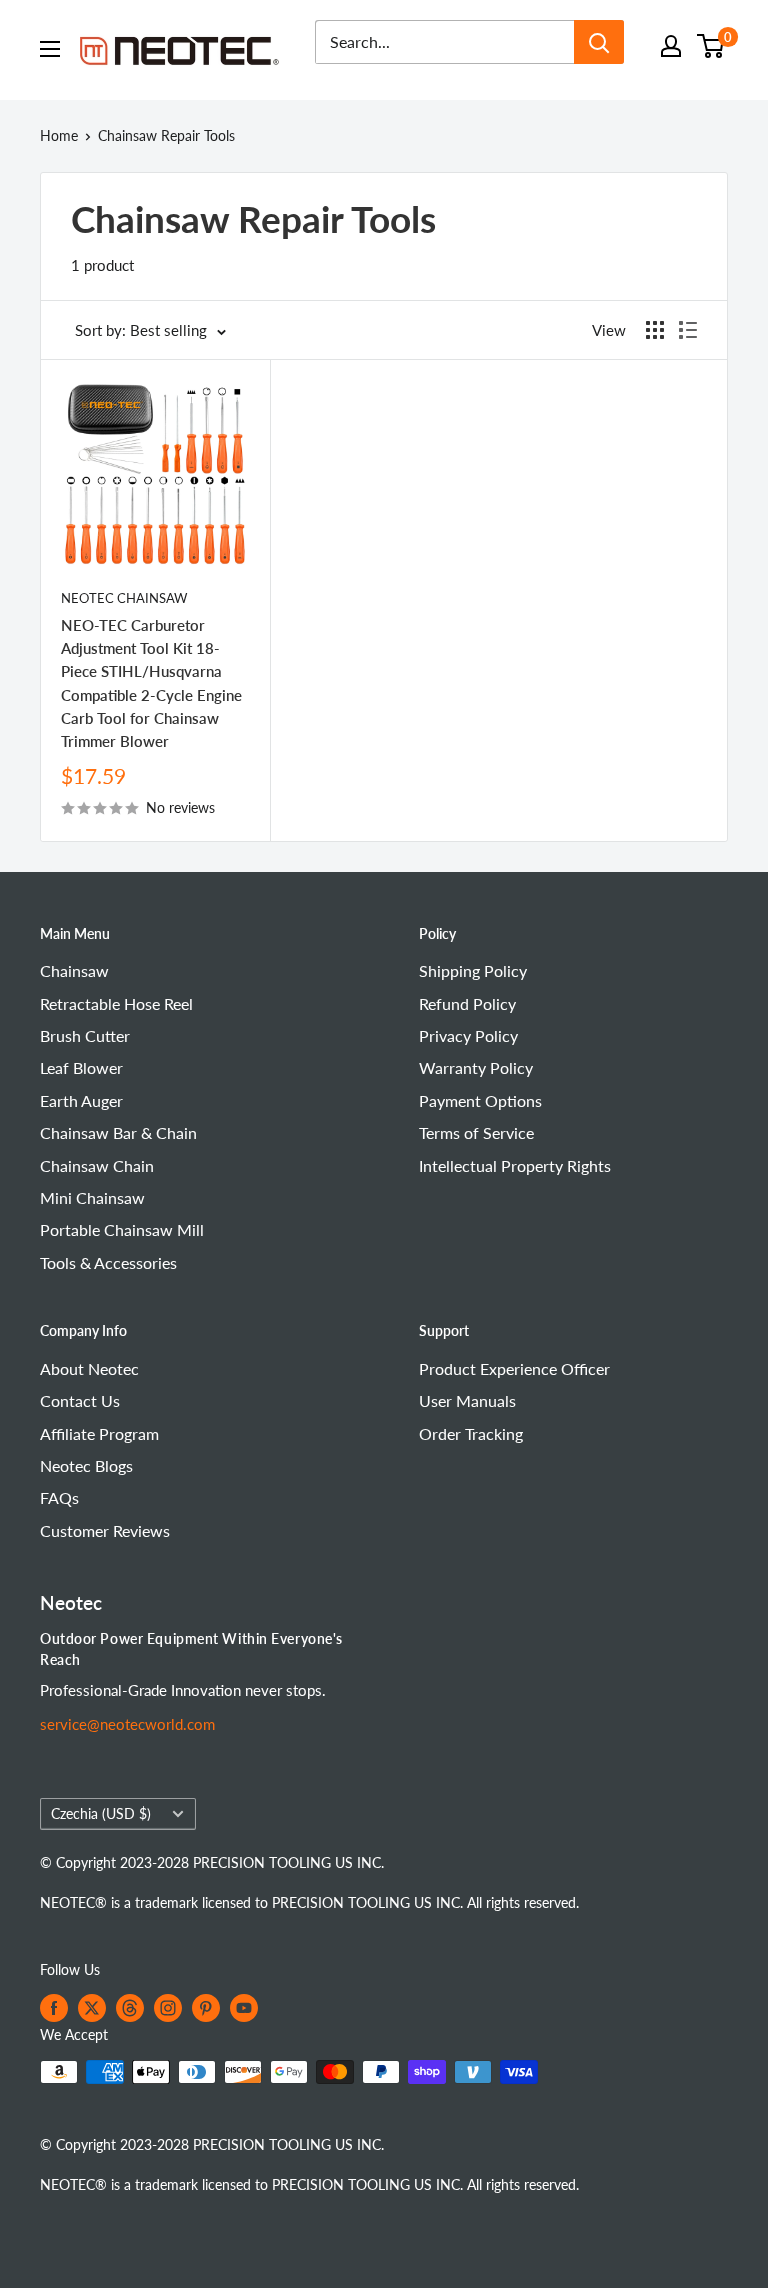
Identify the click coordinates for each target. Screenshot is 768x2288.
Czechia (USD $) (101, 1814)
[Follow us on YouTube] (244, 2008)
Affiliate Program (99, 1433)
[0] (711, 46)
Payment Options (480, 1100)
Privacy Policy (468, 1035)
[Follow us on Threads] (130, 2008)
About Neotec (89, 1368)
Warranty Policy (476, 1067)
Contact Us (80, 1400)
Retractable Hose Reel (116, 1003)
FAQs (59, 1497)
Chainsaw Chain (97, 1165)
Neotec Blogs (86, 1465)
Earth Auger (81, 1100)
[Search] (599, 42)
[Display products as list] (688, 330)
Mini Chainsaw (92, 1197)
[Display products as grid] (655, 330)
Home (59, 135)
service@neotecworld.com (127, 1724)
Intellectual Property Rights (515, 1165)
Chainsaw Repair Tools (166, 135)
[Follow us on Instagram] (168, 2008)
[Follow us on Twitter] (92, 2008)
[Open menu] (50, 49)
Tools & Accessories (108, 1262)
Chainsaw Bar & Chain (118, 1132)
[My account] (671, 46)
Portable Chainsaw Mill (122, 1229)
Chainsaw (74, 970)
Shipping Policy (473, 970)
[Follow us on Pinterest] (206, 2008)
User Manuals (467, 1400)
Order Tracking (471, 1433)
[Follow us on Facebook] (54, 2008)
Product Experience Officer (514, 1368)
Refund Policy (467, 1003)
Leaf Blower (81, 1067)
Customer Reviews (105, 1530)
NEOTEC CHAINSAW (124, 598)
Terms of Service (476, 1132)
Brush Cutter (85, 1035)
